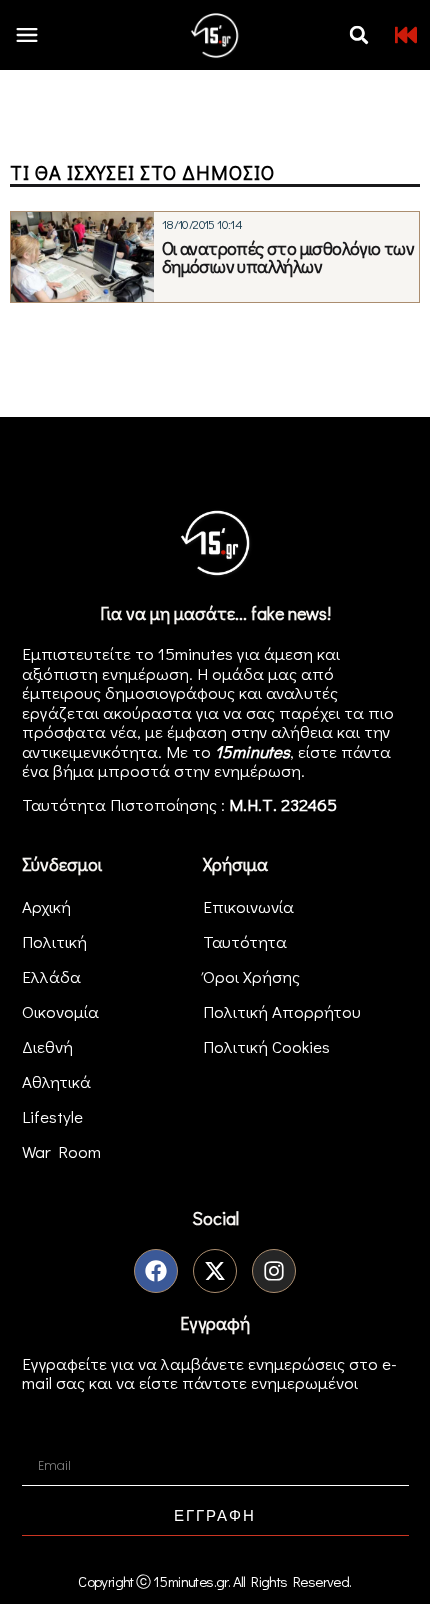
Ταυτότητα (245, 941)
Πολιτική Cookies (266, 1046)
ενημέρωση (257, 770)
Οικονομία (60, 1011)
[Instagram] (274, 1271)
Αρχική (46, 906)
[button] (359, 35)
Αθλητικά (56, 1081)
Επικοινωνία (248, 906)
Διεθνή (47, 1046)
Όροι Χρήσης (251, 976)
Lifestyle (52, 1116)
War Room (61, 1151)
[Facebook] (156, 1271)
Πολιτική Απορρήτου (282, 1011)
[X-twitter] (215, 1271)
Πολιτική (54, 941)
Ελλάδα (51, 976)
